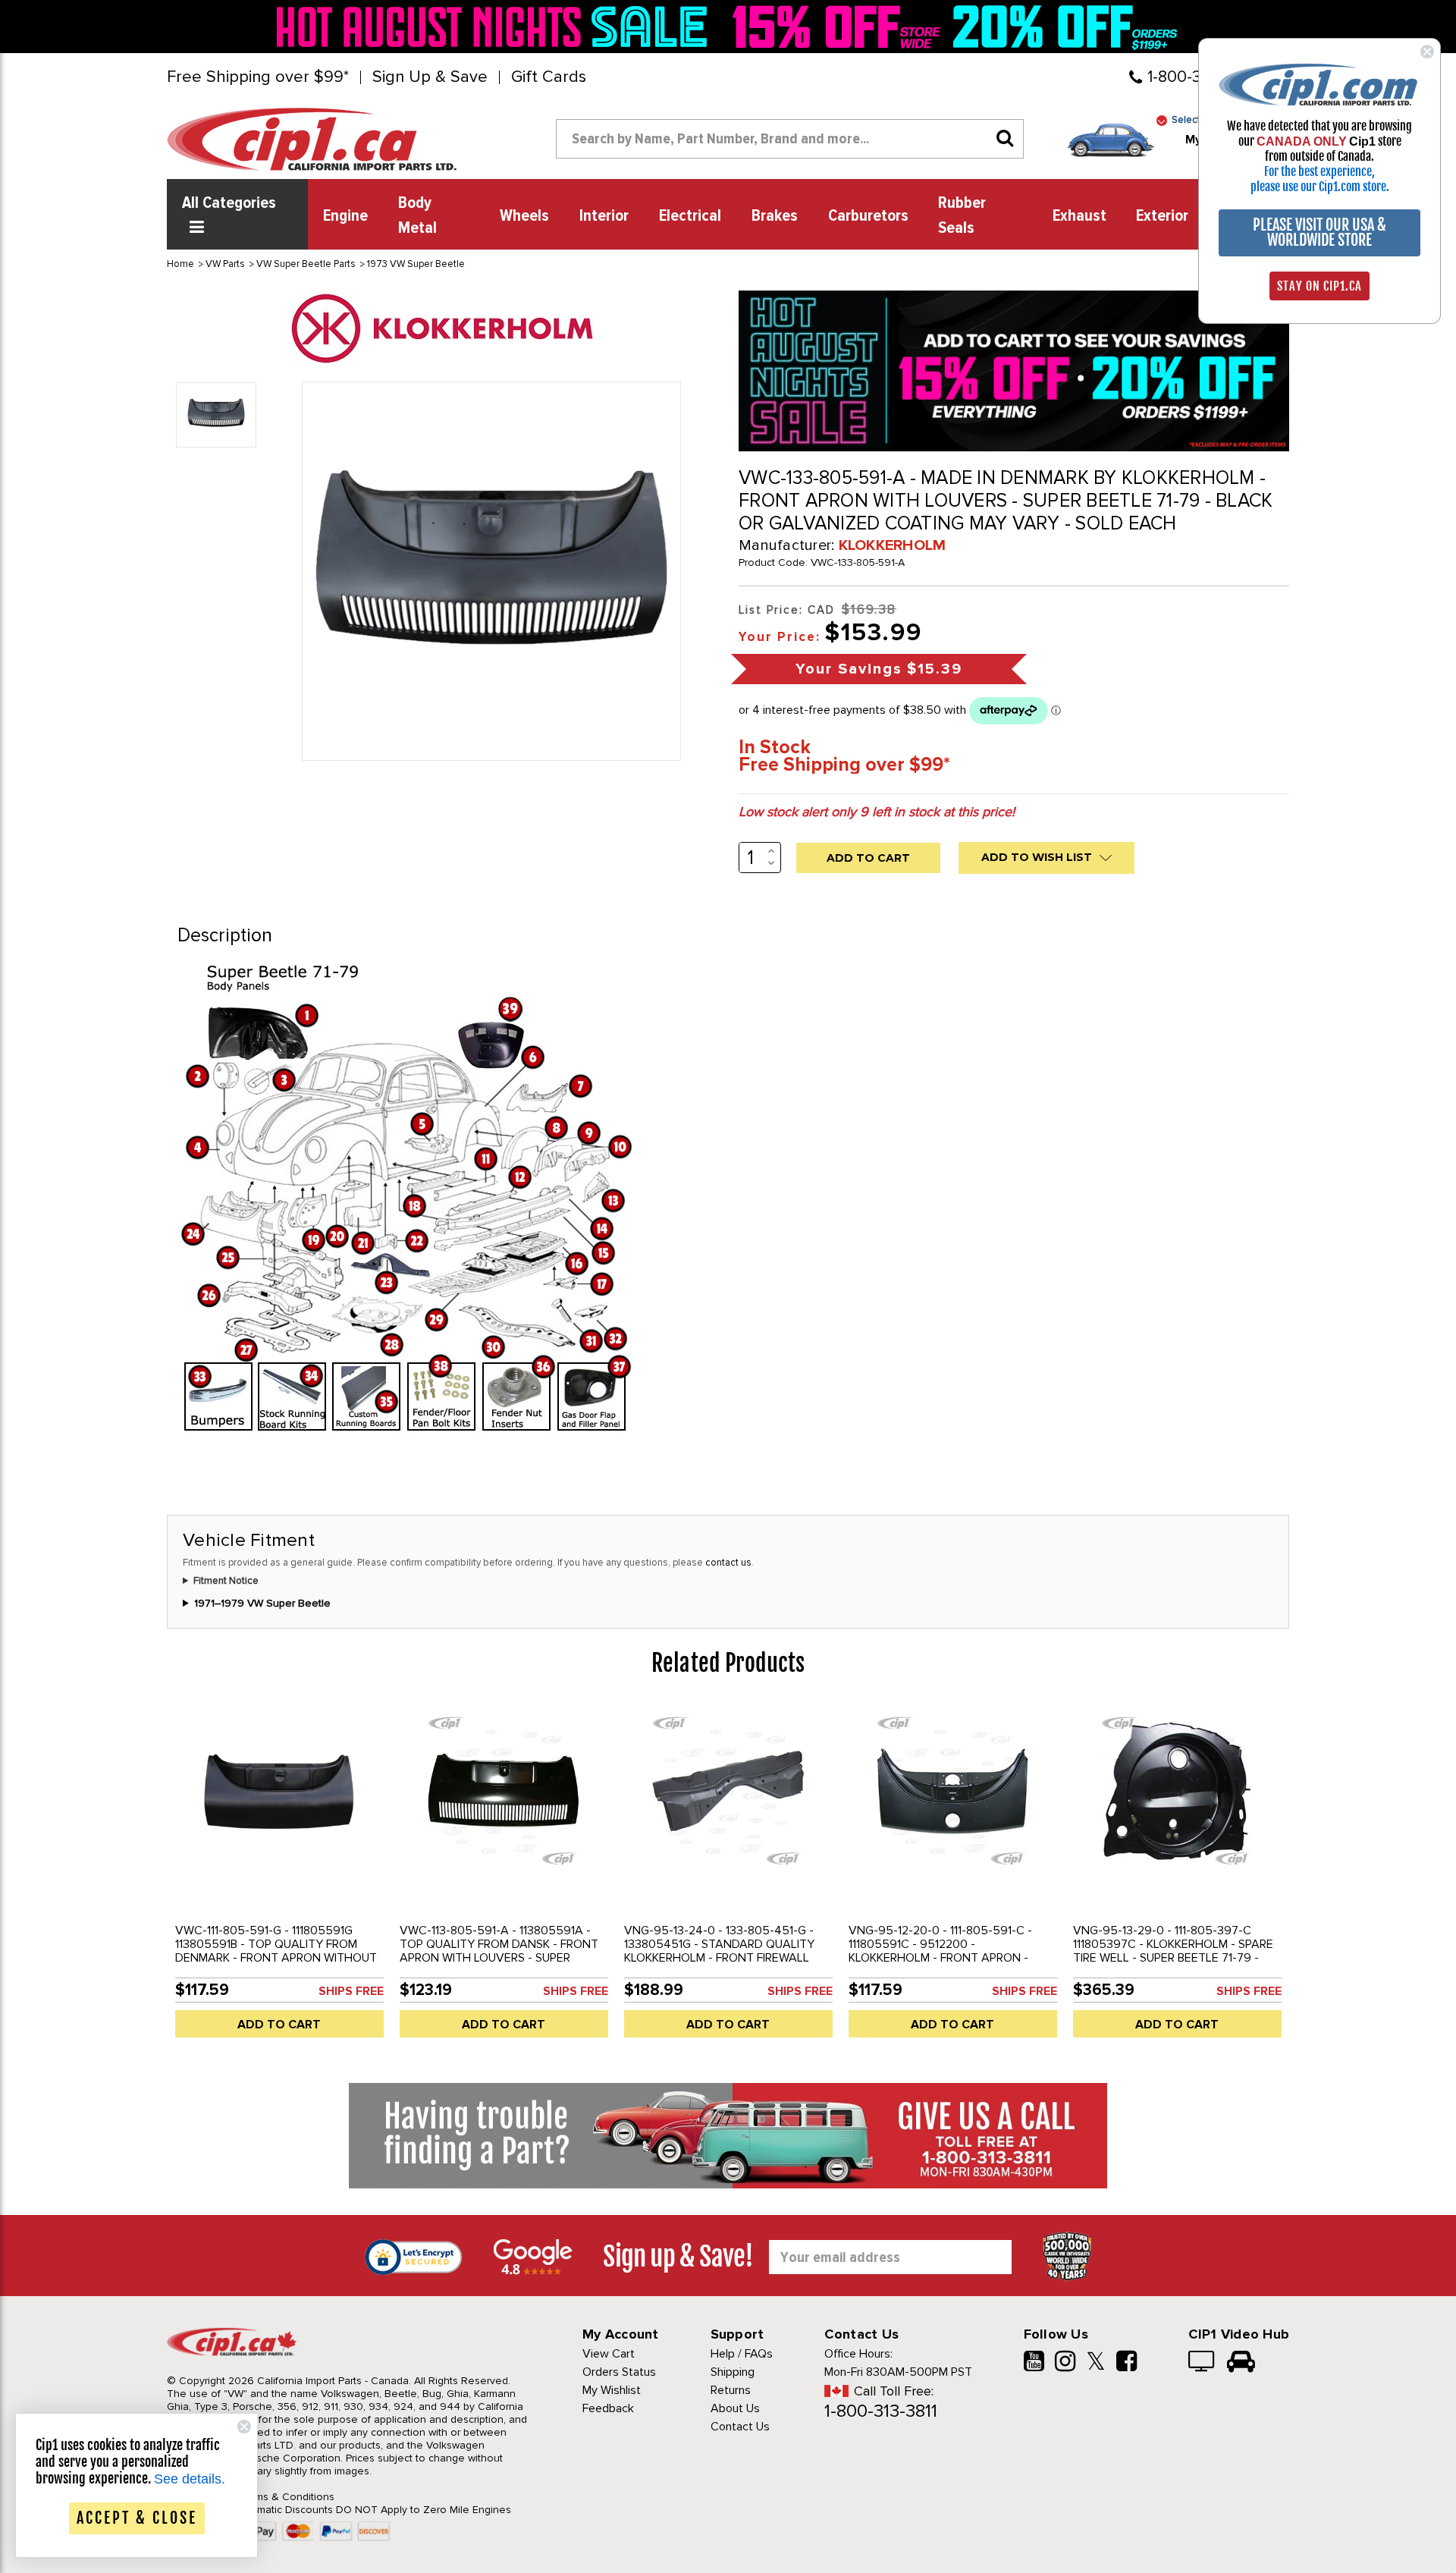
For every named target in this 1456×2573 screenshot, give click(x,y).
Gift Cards (549, 77)
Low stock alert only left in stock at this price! (877, 812)
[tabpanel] (279, 1877)
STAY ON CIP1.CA (1319, 286)
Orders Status (619, 2372)
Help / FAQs (742, 2354)
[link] (496, 27)
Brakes (775, 216)
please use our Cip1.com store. (1320, 187)
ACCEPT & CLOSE (137, 2518)
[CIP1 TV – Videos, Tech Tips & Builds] (1202, 2363)
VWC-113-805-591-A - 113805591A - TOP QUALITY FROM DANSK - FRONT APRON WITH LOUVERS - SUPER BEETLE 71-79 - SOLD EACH (499, 1951)
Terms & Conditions (287, 2497)
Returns (731, 2390)
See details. (190, 2479)
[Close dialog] (1427, 52)
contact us (728, 1563)
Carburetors (868, 216)
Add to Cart (279, 2025)
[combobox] (790, 139)
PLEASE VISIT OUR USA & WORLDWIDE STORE (1319, 232)
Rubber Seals (962, 216)
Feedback (608, 2408)
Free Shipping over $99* (258, 77)
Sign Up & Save (430, 77)
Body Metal (417, 216)
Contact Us (740, 2427)
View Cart (609, 2354)
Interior (604, 216)
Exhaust (1079, 216)
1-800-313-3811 (881, 2411)
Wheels (524, 216)
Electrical (690, 216)
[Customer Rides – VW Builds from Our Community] (1241, 2363)
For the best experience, (1319, 171)
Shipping (733, 2372)
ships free (351, 1991)
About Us (735, 2408)
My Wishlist (612, 2390)
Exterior (1162, 216)
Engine (345, 216)
